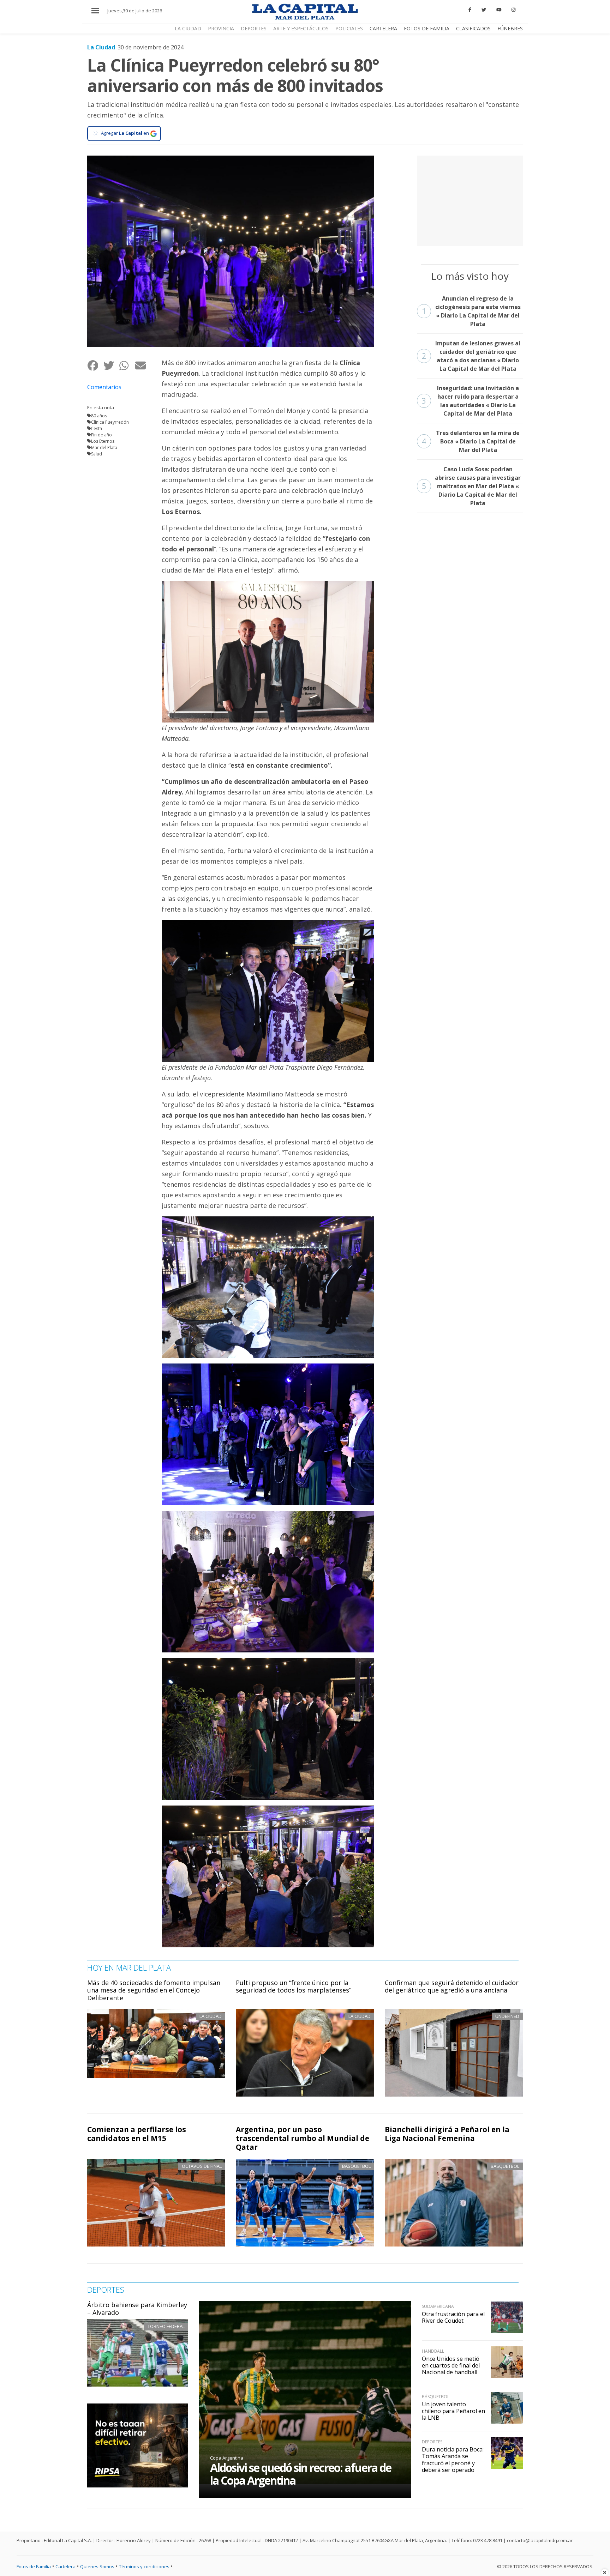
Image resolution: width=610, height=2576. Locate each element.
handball (433, 2351)
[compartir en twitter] (111, 366)
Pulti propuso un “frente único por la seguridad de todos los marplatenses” (294, 1987)
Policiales (349, 28)
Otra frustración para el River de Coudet (453, 2317)
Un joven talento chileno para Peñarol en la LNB (453, 2411)
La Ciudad (188, 28)
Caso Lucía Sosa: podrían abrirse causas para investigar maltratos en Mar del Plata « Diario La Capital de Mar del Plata (471, 486)
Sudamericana (438, 2306)
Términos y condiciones (144, 2566)
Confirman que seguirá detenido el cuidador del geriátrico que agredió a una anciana (452, 1987)
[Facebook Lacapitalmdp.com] (470, 10)
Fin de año (101, 435)
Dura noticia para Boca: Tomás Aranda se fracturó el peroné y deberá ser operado (453, 2460)
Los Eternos (103, 441)
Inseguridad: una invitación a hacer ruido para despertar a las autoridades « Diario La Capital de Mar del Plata (470, 401)
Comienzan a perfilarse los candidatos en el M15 (137, 2134)
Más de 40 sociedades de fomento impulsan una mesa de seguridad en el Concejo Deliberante (154, 1990)
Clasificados (473, 28)
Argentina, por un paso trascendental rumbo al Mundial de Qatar (303, 2138)
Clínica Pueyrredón (110, 422)
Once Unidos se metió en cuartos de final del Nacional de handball (451, 2365)
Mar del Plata (104, 448)
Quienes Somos (97, 2566)
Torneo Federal (166, 2326)
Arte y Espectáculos (301, 28)
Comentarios (104, 387)
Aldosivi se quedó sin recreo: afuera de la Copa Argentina (301, 2474)
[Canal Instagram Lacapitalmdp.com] (513, 10)
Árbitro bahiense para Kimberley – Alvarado (137, 2309)
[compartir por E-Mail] (143, 366)
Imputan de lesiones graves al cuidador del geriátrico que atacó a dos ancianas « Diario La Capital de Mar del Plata (471, 356)
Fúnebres (510, 28)
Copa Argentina (227, 2458)
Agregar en (125, 133)
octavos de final (202, 2166)
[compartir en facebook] (95, 366)
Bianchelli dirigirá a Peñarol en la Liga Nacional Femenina (447, 2134)
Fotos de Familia (427, 28)
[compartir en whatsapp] (127, 366)
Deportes (254, 28)
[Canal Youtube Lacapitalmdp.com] (499, 10)
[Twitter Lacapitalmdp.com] (484, 10)
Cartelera (383, 28)
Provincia (221, 28)
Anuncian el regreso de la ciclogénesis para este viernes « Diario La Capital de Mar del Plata (471, 311)
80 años (99, 416)
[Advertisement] (470, 200)
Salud (97, 454)
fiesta (97, 428)
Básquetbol (356, 2166)
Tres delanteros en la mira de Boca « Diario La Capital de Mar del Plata (471, 441)
